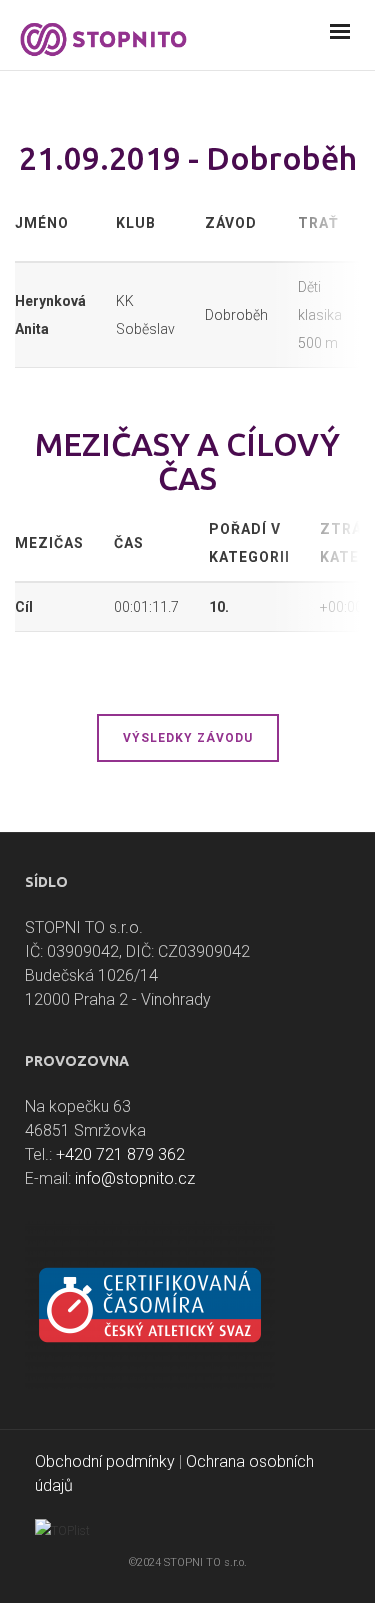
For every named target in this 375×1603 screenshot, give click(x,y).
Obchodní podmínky (105, 1461)
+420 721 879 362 (120, 1154)
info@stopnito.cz (135, 1178)
